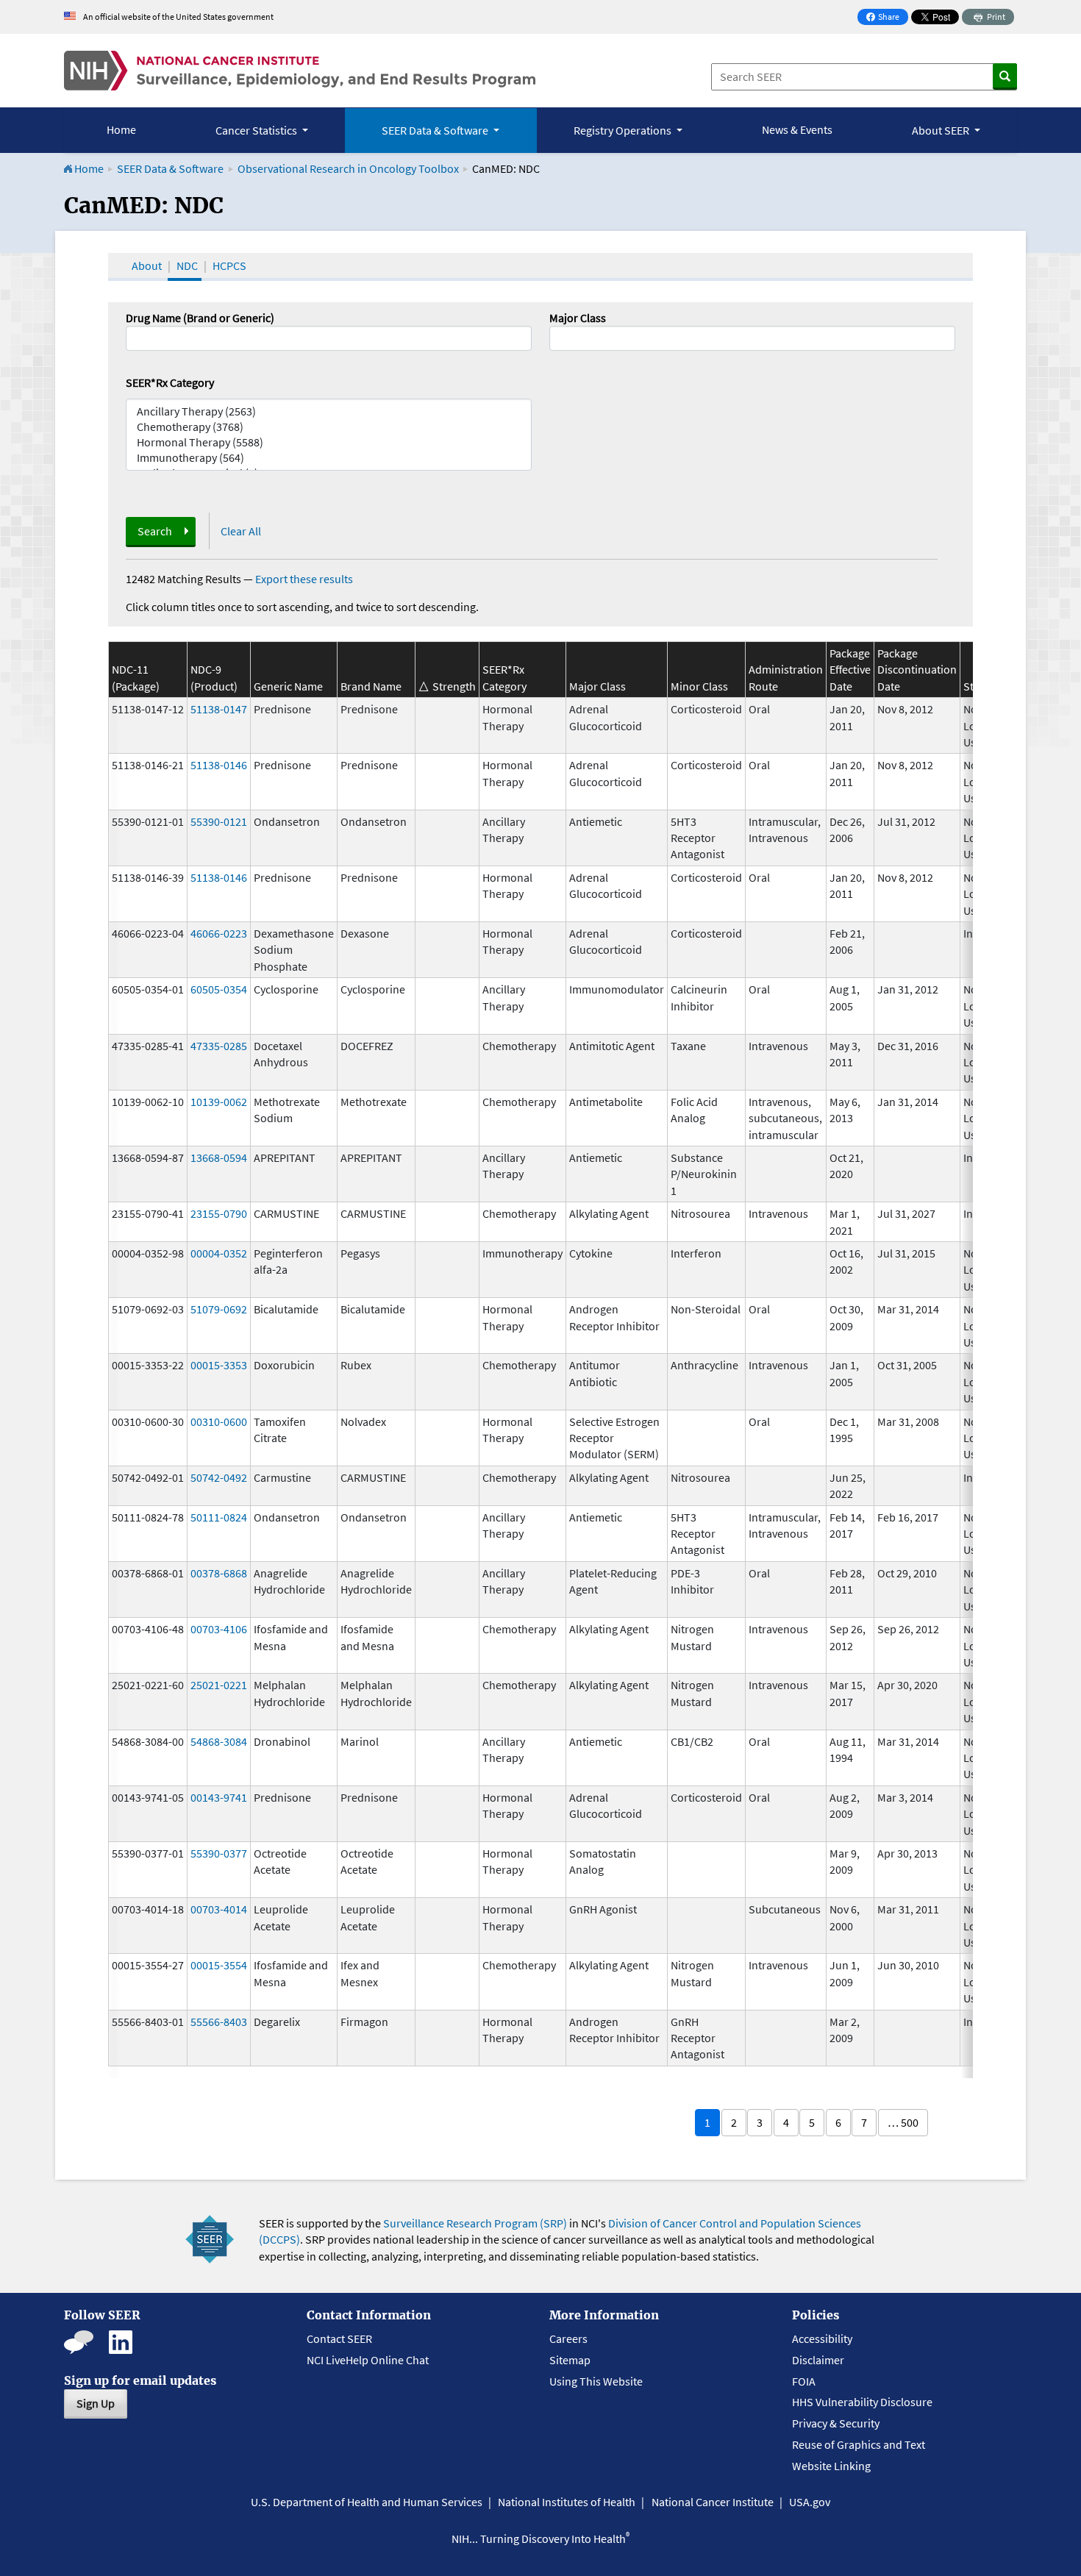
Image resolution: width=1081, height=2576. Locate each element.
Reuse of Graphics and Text (859, 2444)
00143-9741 (219, 1797)
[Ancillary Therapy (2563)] (329, 411)
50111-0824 (219, 1517)
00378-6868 (219, 1573)
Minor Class (699, 686)
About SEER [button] (942, 130)
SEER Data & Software (170, 168)
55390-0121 (219, 821)
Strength (454, 686)
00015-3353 (219, 1365)
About (147, 265)
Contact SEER (339, 2338)
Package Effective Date (850, 670)
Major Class (578, 318)
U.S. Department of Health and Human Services (367, 2502)
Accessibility (822, 2338)
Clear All (241, 531)
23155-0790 (219, 1213)
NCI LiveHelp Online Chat (368, 2360)
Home (121, 129)
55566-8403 (219, 2022)
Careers (568, 2338)
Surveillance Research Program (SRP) (475, 2223)
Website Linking (831, 2466)
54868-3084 (219, 1741)
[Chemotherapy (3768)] (329, 427)
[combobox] (752, 338)
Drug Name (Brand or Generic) (200, 318)
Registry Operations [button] (624, 130)
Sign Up (96, 2403)
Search (155, 531)
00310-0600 (219, 1421)
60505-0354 (219, 989)
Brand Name (371, 686)
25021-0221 (219, 1685)
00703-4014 (219, 1909)
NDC (187, 265)
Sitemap (570, 2360)
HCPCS (229, 265)
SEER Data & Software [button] (436, 130)
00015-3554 (219, 1965)
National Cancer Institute (713, 2502)
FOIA (804, 2381)
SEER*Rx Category (170, 382)
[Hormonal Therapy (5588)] (329, 442)
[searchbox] (558, 337)
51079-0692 (219, 1309)
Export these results (304, 579)
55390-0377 (219, 1853)
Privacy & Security (836, 2423)
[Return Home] (300, 71)
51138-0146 (219, 765)
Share (887, 18)
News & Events (797, 129)
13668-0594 (219, 1157)
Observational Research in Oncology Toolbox (348, 168)
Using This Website (596, 2381)
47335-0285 (219, 1046)
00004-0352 (219, 1253)
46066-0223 (219, 933)
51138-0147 (219, 709)
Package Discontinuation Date (917, 670)
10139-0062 (219, 1102)
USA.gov (810, 2502)
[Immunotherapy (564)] (329, 458)
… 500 (903, 2122)
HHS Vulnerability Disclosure (862, 2402)
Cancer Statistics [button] (257, 130)
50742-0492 (219, 1477)
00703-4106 (219, 1629)
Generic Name (288, 686)
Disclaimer (818, 2360)
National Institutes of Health (567, 2502)
